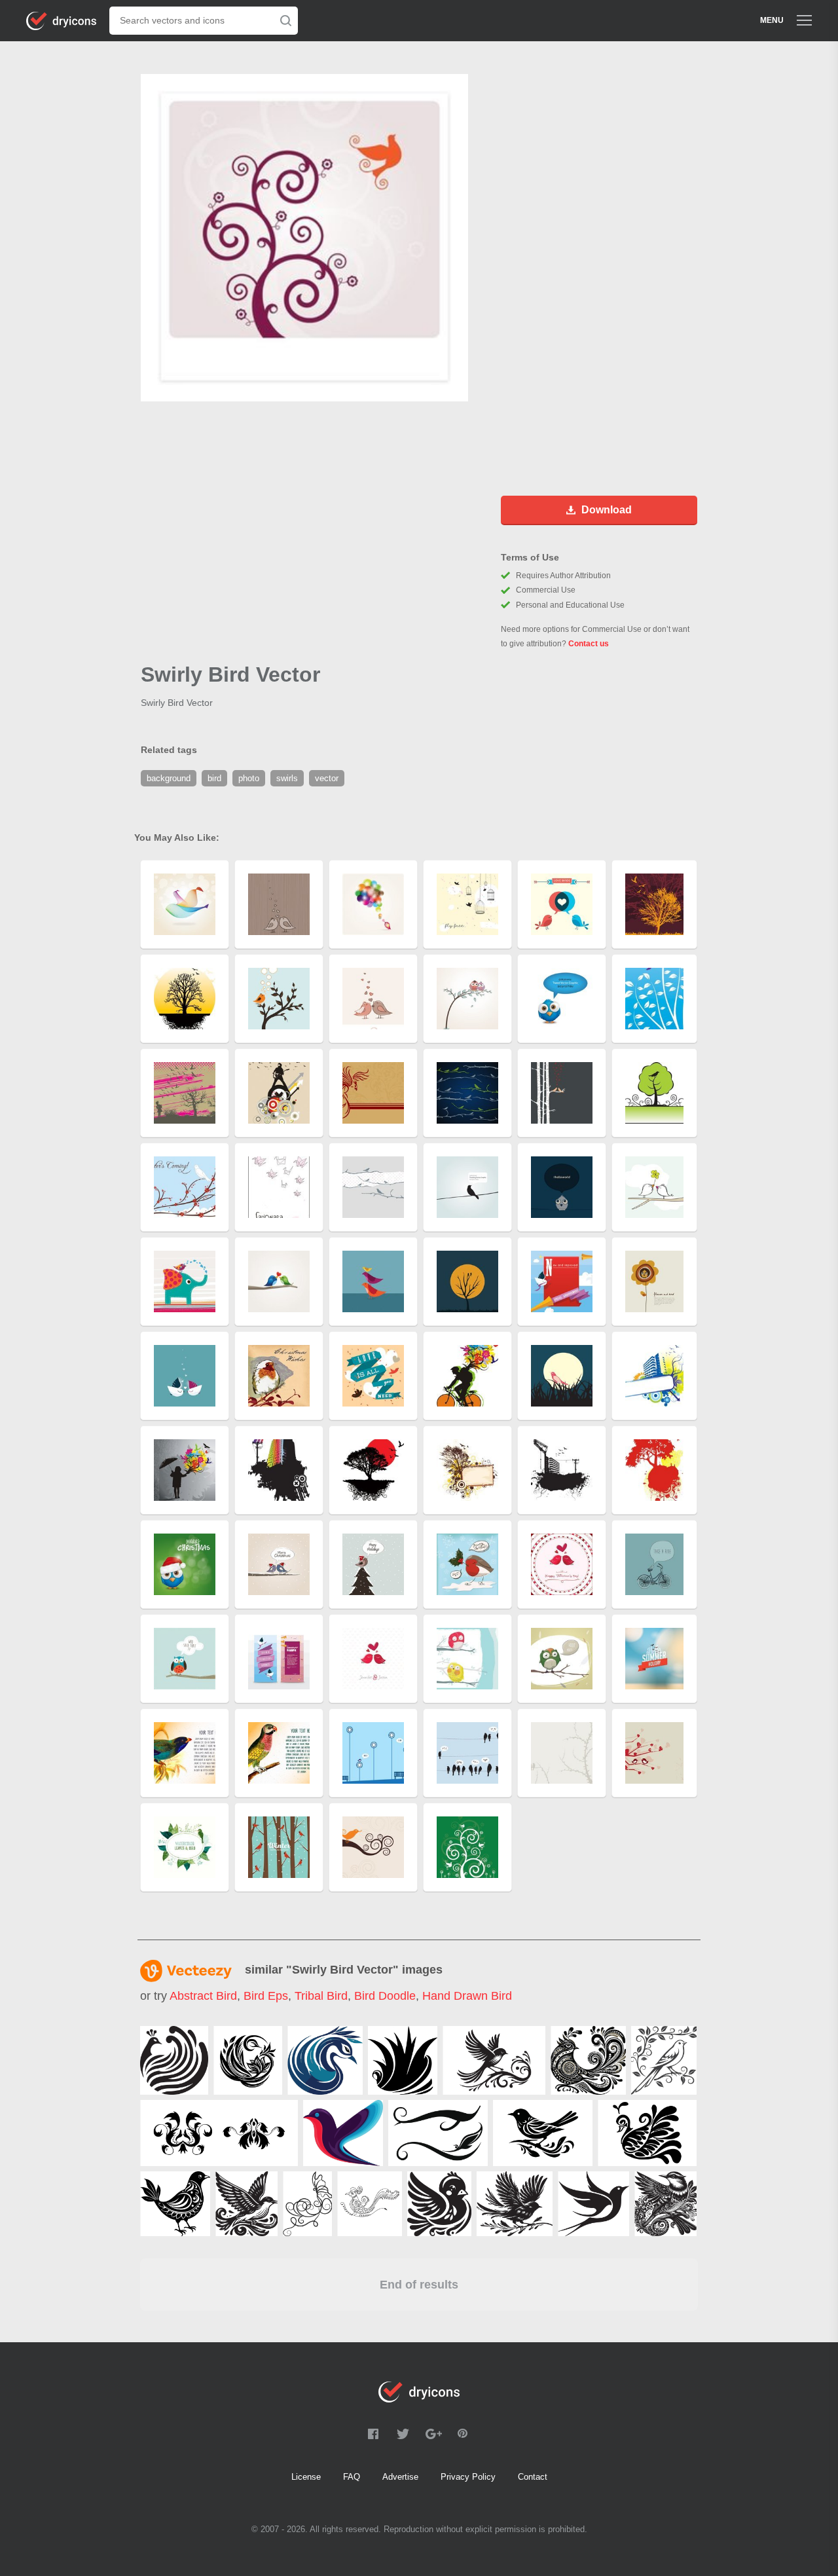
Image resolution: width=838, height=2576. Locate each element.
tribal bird (321, 1996)
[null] (174, 2060)
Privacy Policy (468, 2477)
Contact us (589, 644)
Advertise (400, 2477)
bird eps (266, 1996)
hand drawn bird (467, 1996)
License (306, 2477)
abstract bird (203, 1996)
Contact (533, 2477)
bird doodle (385, 1996)
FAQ (352, 2477)
